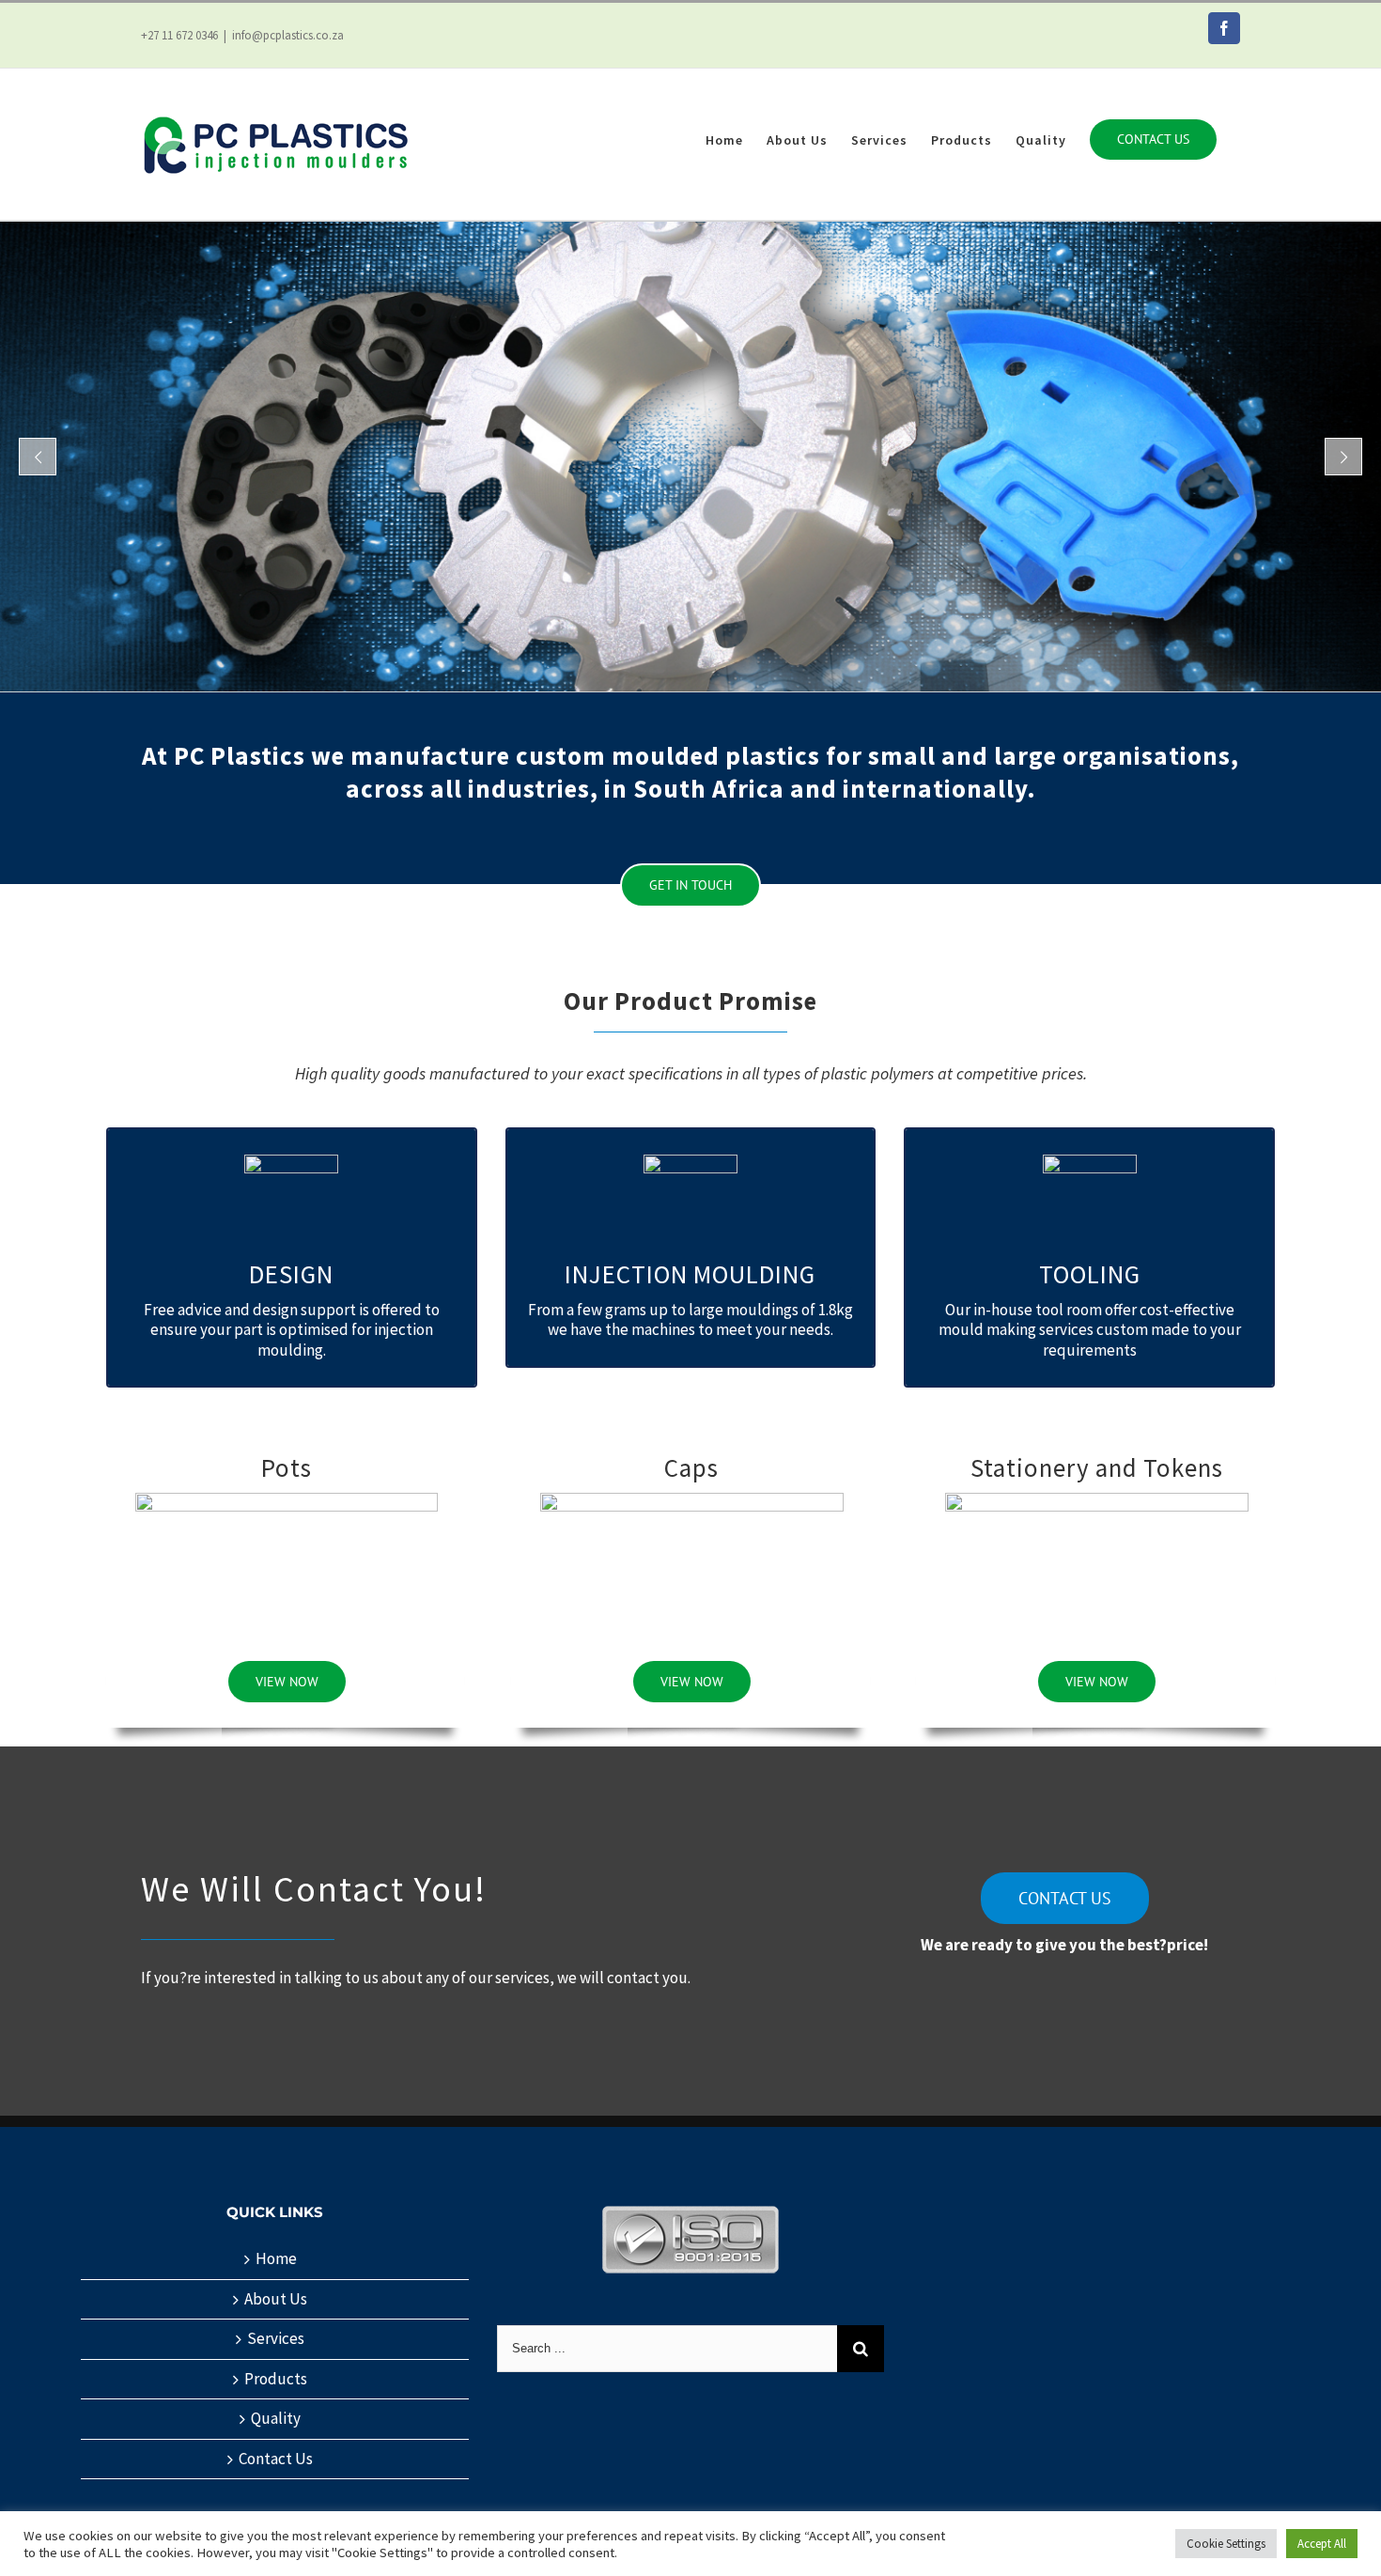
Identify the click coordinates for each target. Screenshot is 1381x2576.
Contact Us (276, 2459)
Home (276, 2259)
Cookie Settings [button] (1226, 2544)
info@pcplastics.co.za (288, 35)
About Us (276, 2299)
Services (276, 2339)
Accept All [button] (1322, 2544)
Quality (276, 2419)
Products (276, 2379)
